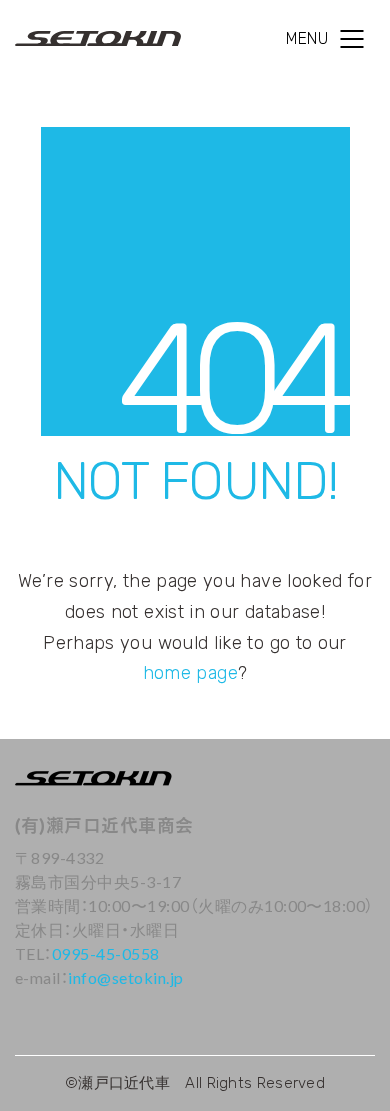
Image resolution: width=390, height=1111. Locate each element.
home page (190, 673)
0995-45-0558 (106, 953)
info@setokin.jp (125, 977)
